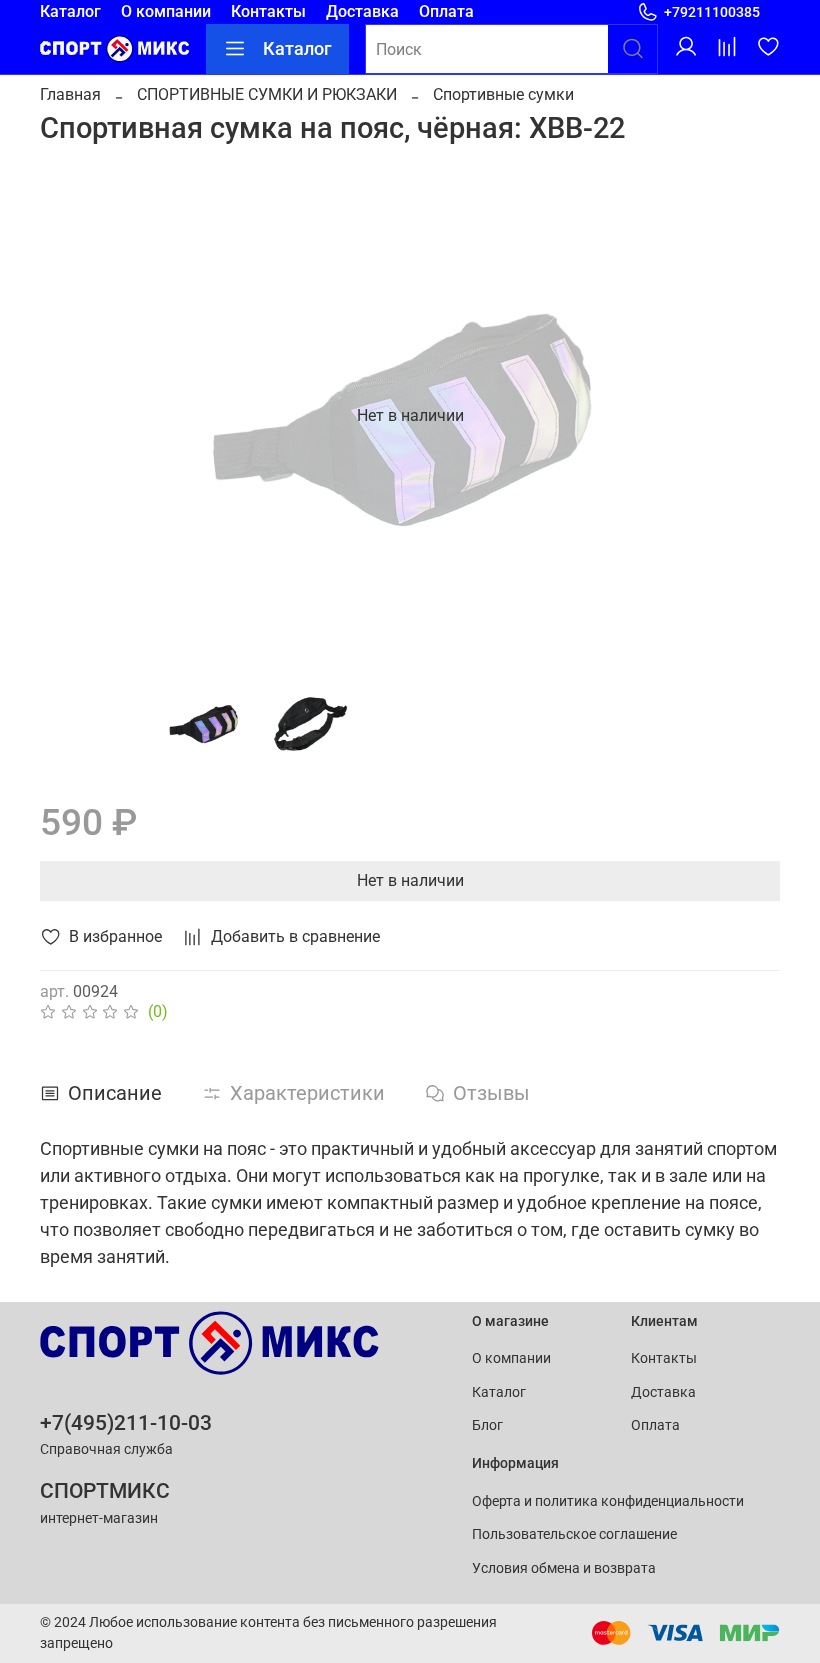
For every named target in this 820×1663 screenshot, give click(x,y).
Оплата (446, 11)
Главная (70, 94)
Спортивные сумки (503, 94)
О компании (166, 11)
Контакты (268, 11)
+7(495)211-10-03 (126, 1423)
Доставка (362, 11)
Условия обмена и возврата (564, 1568)
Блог (487, 1425)
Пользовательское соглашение (574, 1534)
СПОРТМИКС (105, 1491)
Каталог (70, 11)
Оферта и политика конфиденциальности (608, 1501)
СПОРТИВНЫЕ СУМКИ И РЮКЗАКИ (267, 94)
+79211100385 (712, 12)
